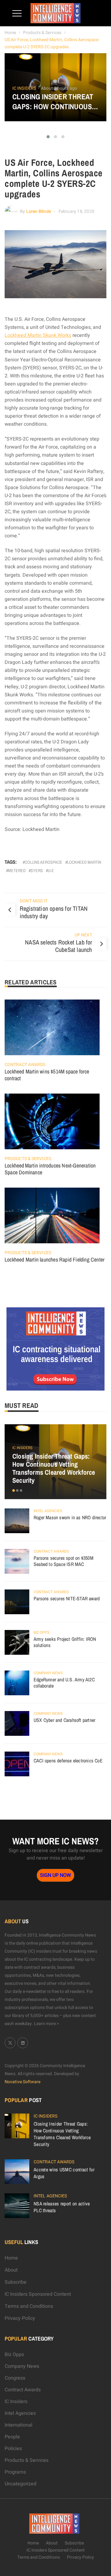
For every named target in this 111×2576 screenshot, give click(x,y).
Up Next (83, 935)
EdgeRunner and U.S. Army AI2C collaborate (64, 1683)
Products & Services (42, 33)
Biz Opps (41, 1632)
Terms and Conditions (29, 2306)
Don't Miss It (34, 901)
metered (17, 871)
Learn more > (47, 2024)
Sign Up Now (55, 1875)
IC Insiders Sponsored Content (38, 2294)
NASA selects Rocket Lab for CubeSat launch (58, 946)
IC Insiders (24, 88)
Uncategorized (21, 2484)
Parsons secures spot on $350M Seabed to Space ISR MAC (64, 1561)
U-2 (51, 871)
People (12, 2437)
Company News (48, 1673)
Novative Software (23, 2082)
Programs (15, 2472)
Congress (15, 2378)
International (18, 2425)
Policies (13, 2449)
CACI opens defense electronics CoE (68, 1761)
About (11, 2270)
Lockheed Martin (84, 862)
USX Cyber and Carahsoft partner (64, 1720)
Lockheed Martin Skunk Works (38, 335)
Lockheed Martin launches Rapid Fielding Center (55, 1260)
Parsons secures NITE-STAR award (67, 1598)
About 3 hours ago (59, 88)
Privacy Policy (20, 2318)
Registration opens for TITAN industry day (54, 912)
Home (10, 33)
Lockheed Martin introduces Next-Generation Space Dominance (50, 1169)
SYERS (37, 871)
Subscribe (16, 2282)
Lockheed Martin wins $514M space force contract (47, 1075)
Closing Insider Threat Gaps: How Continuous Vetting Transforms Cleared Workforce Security (53, 101)
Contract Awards (25, 1065)
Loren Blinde (39, 211)
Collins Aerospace (43, 862)
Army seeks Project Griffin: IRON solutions (65, 1642)
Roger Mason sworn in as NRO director (70, 1517)
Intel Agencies (48, 1511)
